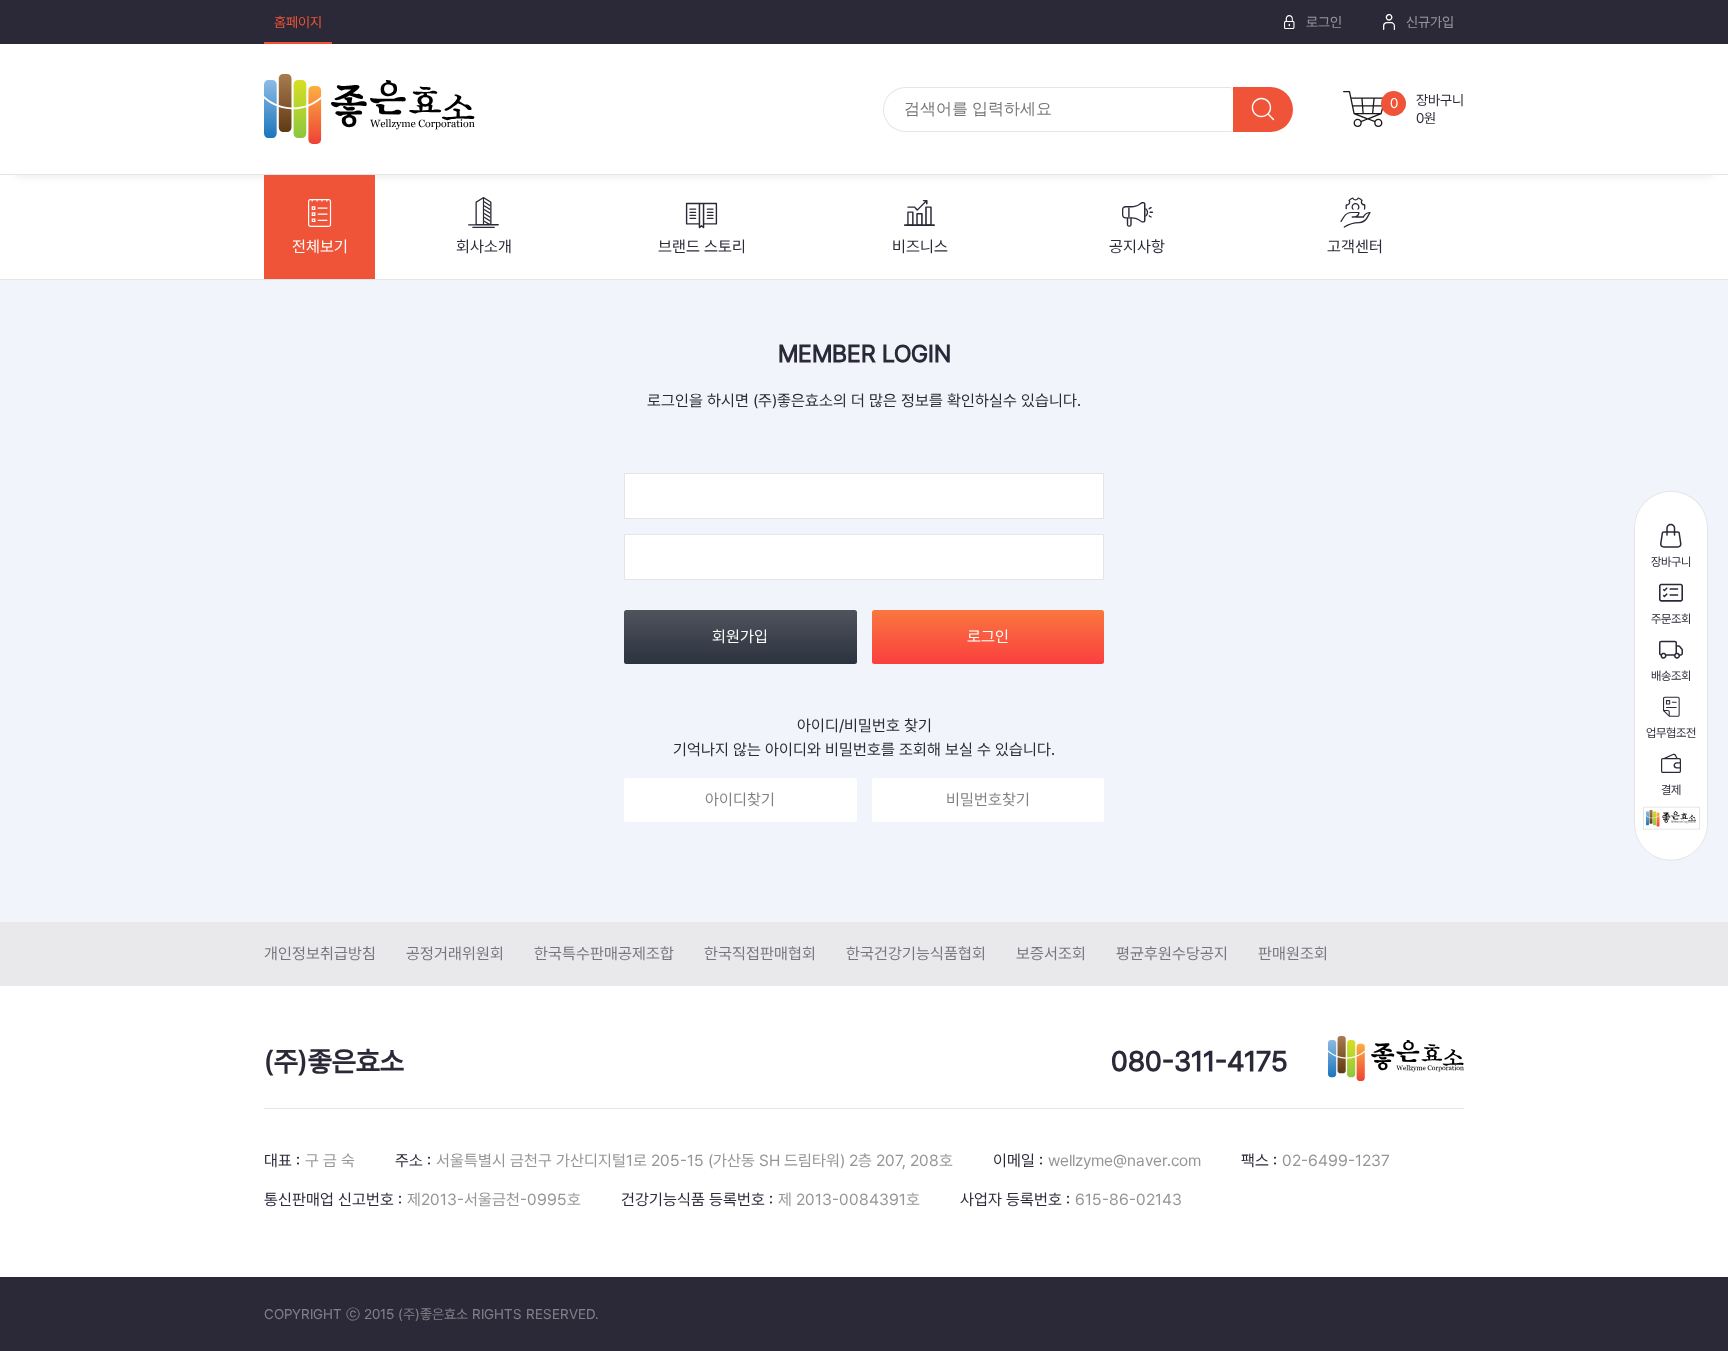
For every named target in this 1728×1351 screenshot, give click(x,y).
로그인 (988, 636)
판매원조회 (1293, 953)
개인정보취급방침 (320, 953)
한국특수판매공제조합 (604, 953)
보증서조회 (1051, 953)
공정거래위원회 (455, 953)
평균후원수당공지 (1172, 953)
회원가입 (740, 636)
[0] (1364, 109)
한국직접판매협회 (760, 953)
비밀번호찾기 (988, 799)
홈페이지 (298, 22)
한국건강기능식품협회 (916, 953)
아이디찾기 (740, 799)
